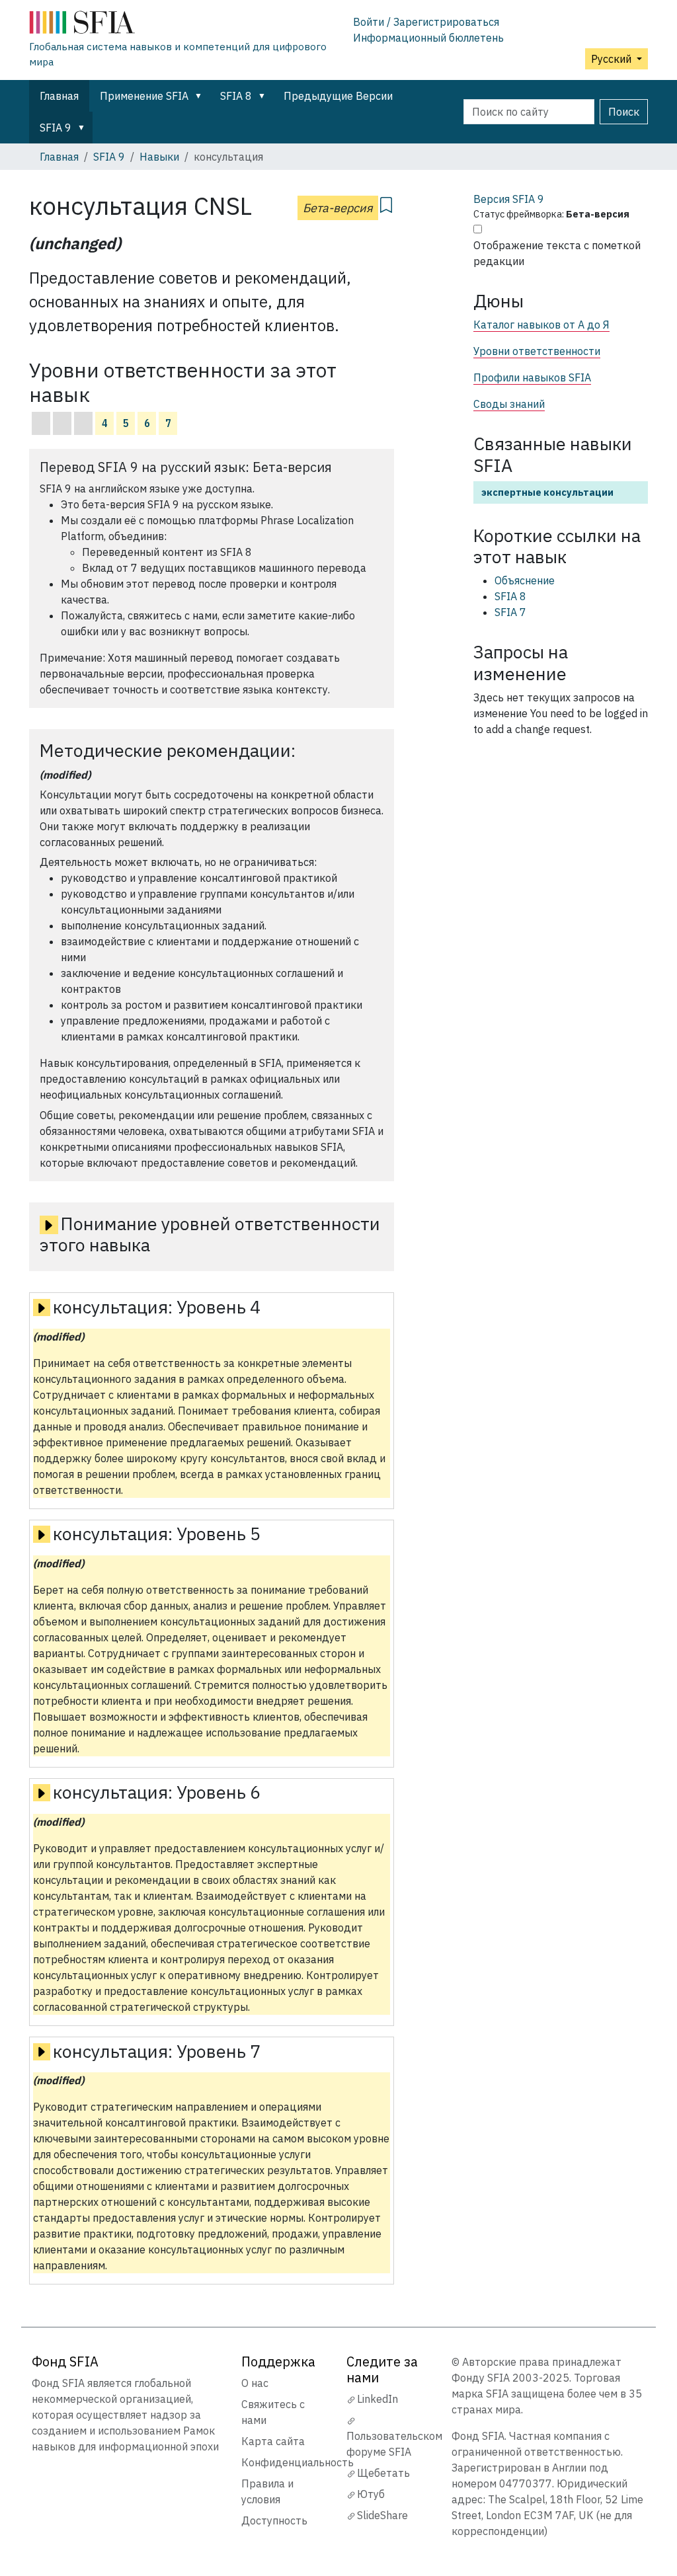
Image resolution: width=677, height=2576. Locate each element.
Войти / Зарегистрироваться (426, 22)
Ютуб (371, 2494)
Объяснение (525, 580)
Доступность (274, 2520)
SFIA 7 (510, 612)
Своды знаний (509, 404)
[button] (201, 96)
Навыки (159, 157)
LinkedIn (378, 2399)
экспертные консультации (547, 492)
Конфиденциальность (298, 2462)
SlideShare (382, 2515)
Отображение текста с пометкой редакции (557, 253)
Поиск (624, 112)
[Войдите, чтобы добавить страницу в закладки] (386, 203)
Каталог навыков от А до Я (541, 325)
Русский (613, 59)
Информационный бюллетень (428, 38)
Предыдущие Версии (338, 96)
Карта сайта (273, 2441)
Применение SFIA (144, 96)
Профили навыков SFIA (532, 377)
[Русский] (186, 25)
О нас (255, 2383)
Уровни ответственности (537, 351)
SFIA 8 (236, 96)
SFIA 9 (56, 128)
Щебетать (383, 2473)
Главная (59, 96)
